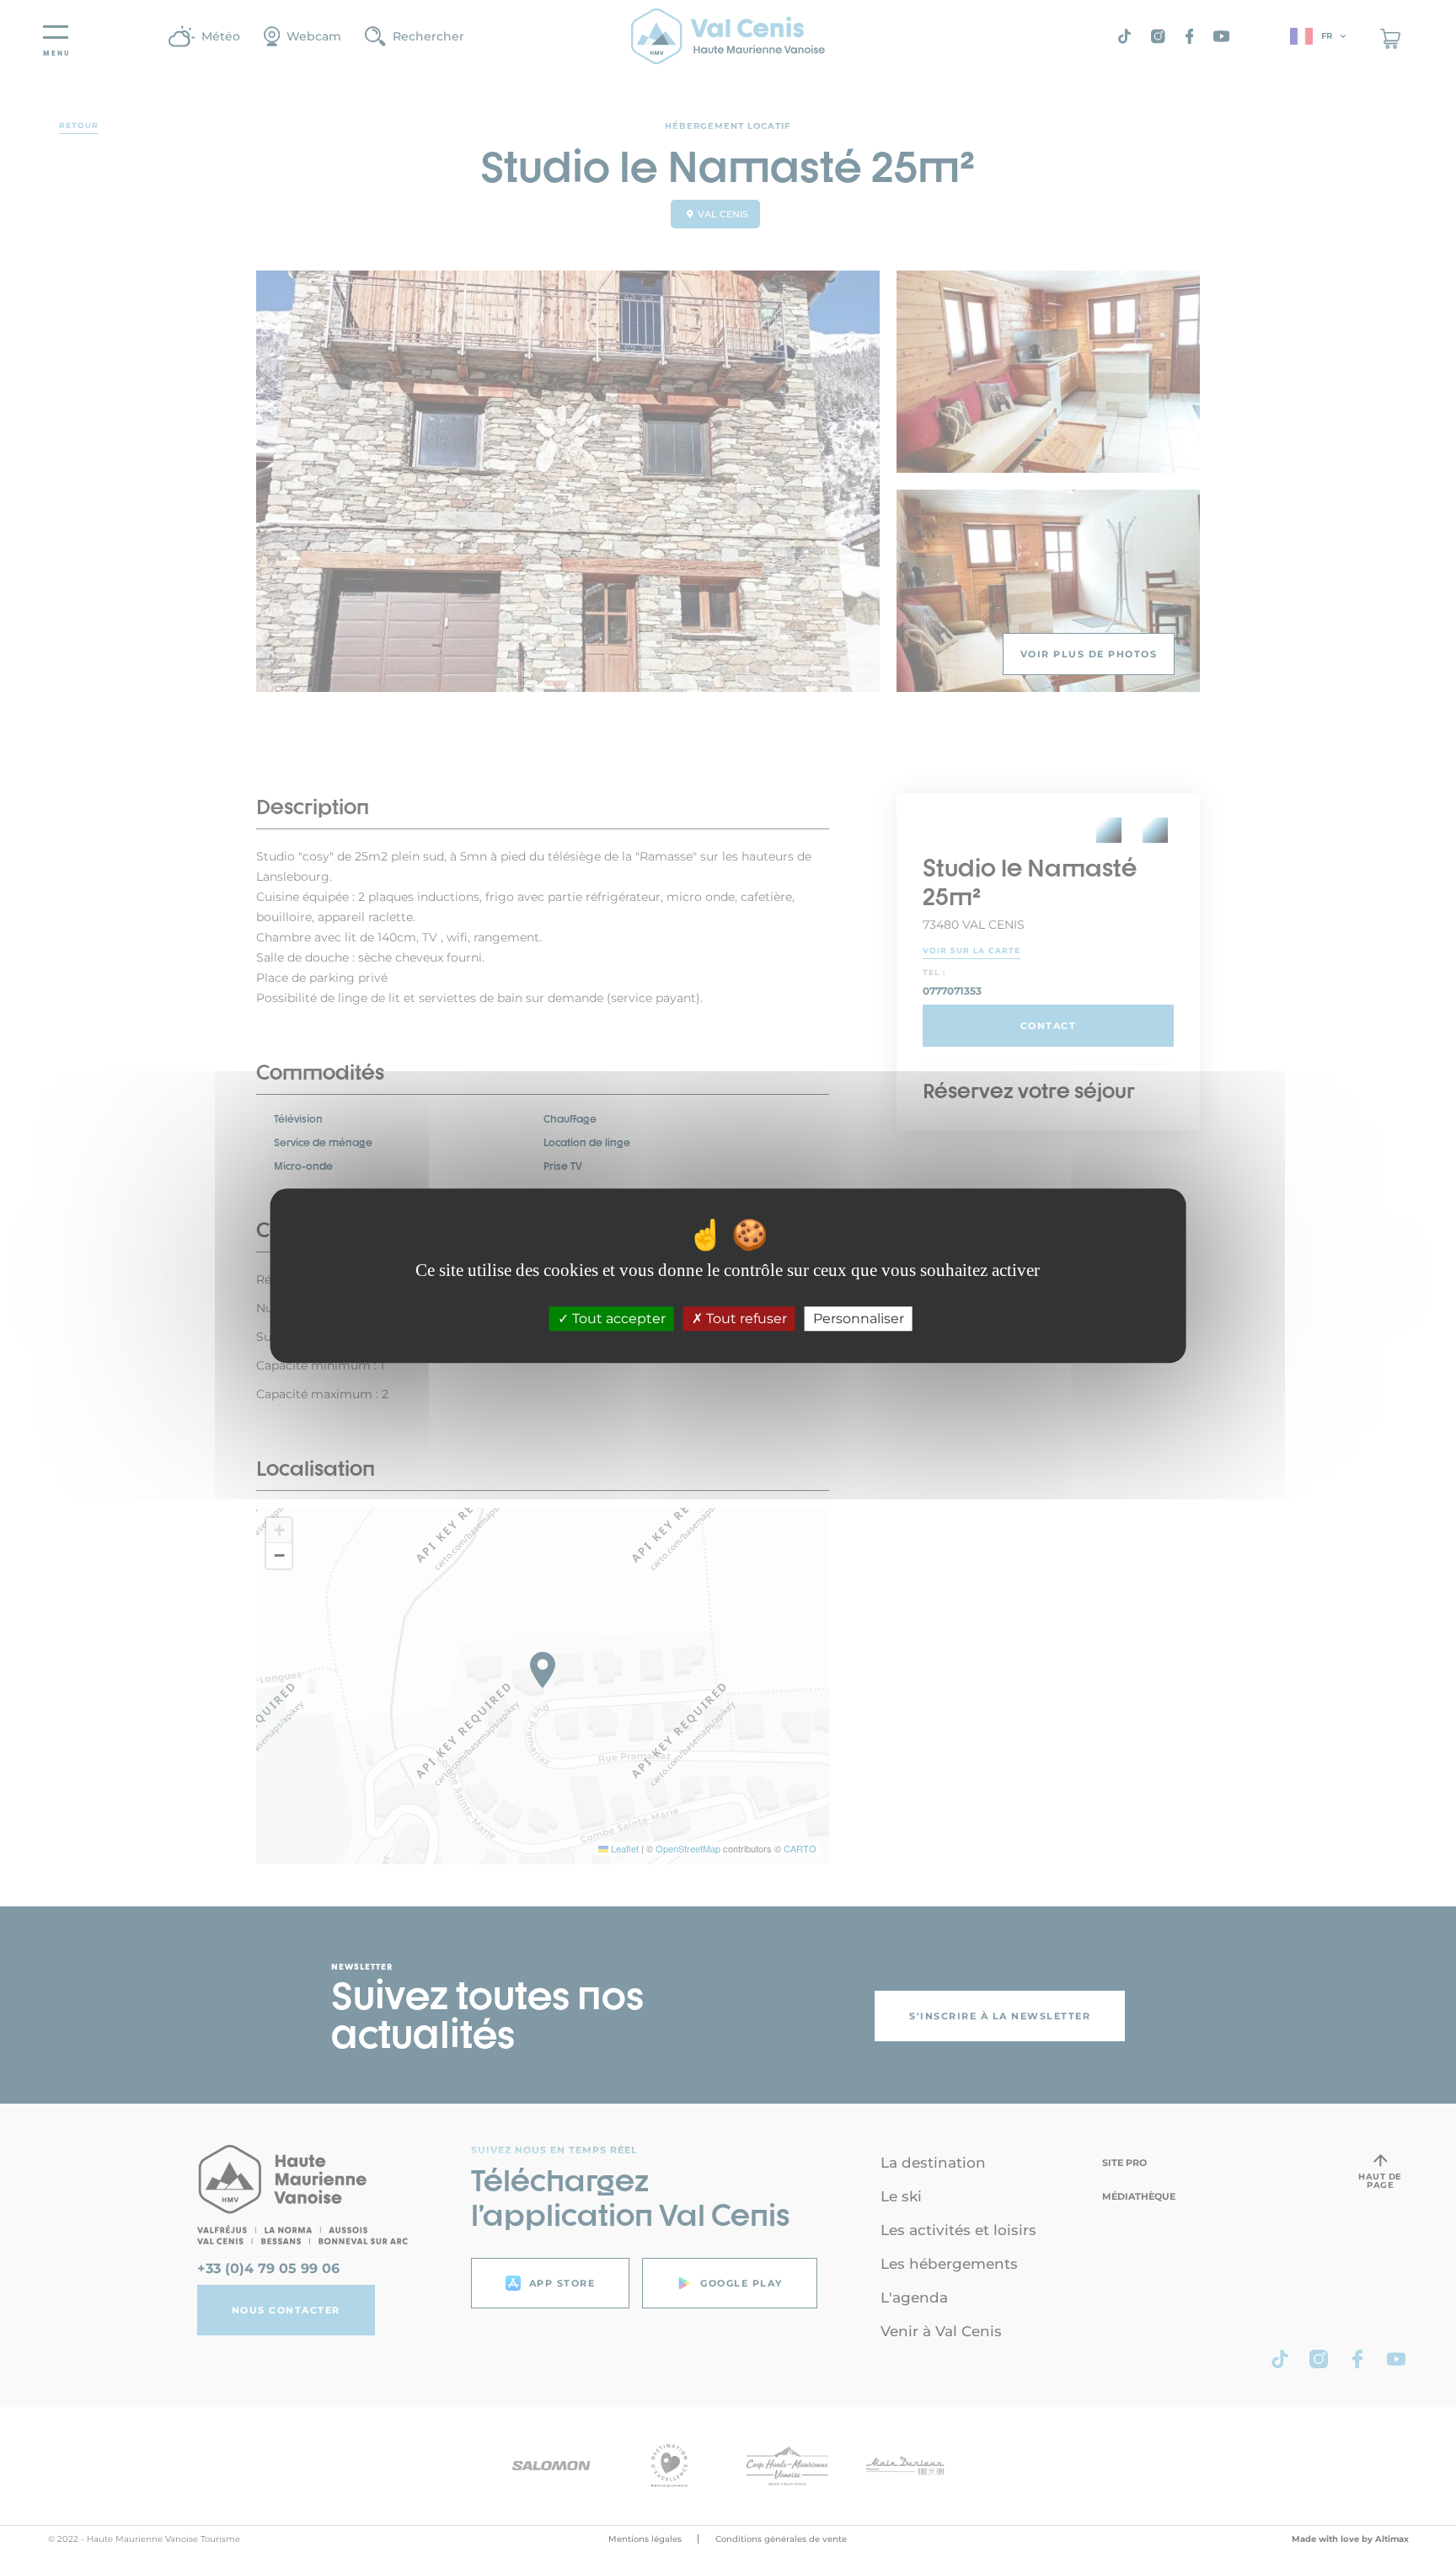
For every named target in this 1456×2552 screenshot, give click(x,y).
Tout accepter (617, 1319)
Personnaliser (859, 1319)
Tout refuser (745, 1319)
